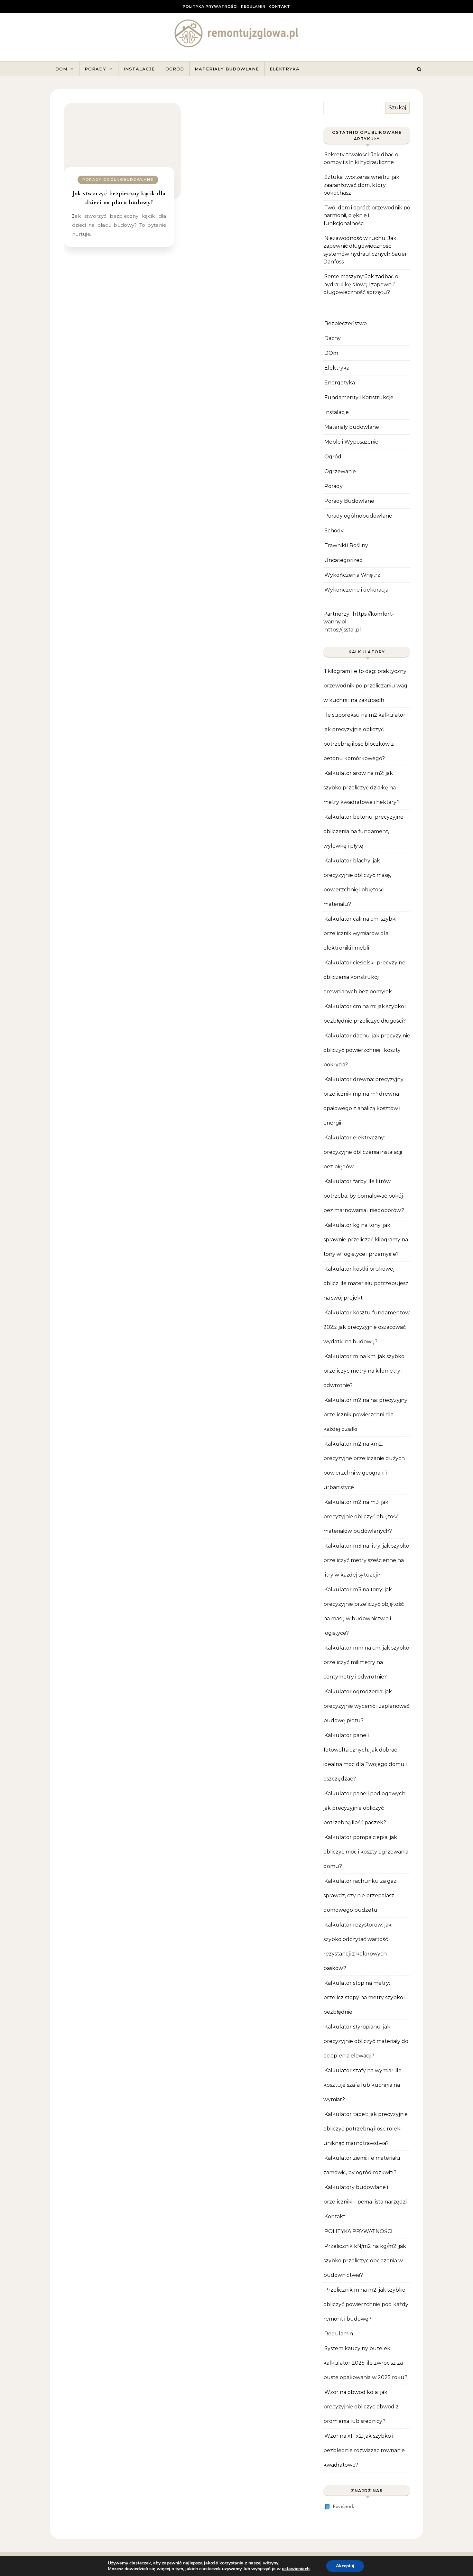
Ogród (175, 69)
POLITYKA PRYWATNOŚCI (210, 6)
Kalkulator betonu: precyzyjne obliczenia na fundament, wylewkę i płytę (363, 831)
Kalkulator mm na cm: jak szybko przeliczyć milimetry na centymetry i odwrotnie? (366, 1662)
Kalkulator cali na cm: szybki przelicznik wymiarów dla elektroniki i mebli (360, 933)
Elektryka (285, 69)
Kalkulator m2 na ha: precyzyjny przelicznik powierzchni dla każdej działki (365, 1415)
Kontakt (279, 6)
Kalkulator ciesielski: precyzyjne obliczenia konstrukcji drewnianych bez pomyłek (364, 977)
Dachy (333, 338)
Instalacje (139, 69)
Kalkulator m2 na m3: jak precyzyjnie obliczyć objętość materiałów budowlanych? (361, 1517)
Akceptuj (345, 2566)
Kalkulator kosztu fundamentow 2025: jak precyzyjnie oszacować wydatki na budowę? (366, 1327)
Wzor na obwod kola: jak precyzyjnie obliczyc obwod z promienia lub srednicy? (361, 2407)
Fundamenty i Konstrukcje (359, 397)
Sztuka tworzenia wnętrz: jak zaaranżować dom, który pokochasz (361, 185)
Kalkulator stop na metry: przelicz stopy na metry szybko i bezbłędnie (364, 1997)
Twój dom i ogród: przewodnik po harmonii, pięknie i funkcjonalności (367, 216)
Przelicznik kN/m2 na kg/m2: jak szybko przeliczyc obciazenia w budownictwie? (365, 2261)
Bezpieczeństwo (346, 323)
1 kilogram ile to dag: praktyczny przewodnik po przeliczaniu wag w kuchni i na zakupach (365, 686)
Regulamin (253, 6)
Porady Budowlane (349, 501)
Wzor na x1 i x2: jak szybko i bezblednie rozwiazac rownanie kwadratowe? (364, 2450)
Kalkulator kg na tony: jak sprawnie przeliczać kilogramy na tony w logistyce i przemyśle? (366, 1240)
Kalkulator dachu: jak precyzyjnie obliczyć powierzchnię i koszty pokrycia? (367, 1050)
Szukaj (397, 108)
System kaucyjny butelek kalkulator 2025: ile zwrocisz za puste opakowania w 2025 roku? (365, 2363)
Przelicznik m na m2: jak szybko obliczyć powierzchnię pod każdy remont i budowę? (366, 2304)
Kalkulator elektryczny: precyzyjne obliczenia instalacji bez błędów (363, 1152)
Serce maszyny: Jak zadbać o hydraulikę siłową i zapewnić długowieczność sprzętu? (361, 284)
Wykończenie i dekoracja (356, 590)
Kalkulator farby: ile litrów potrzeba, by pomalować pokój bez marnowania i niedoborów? (364, 1196)
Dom (61, 69)
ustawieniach (296, 2569)
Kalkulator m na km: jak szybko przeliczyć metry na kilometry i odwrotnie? (364, 1371)
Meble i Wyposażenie (351, 442)
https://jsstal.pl (343, 630)
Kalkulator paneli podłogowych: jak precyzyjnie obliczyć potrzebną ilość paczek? (365, 1808)
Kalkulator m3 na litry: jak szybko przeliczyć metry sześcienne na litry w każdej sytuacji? (366, 1560)
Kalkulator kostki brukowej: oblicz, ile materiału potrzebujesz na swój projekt (366, 1283)
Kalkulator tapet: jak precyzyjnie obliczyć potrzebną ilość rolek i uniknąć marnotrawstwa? (366, 2129)
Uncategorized (344, 560)
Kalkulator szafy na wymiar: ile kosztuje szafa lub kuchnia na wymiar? (362, 2085)
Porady (95, 69)
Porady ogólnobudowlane (118, 179)
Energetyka (340, 383)
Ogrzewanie (340, 471)
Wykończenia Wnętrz (352, 575)
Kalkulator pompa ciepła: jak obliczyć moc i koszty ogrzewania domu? (366, 1852)
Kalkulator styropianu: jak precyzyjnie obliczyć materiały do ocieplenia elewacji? (366, 2041)
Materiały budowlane (227, 69)
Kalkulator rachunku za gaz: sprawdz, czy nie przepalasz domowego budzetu (360, 1895)
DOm (331, 353)
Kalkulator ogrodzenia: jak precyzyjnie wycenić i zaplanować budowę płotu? (366, 1706)
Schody (334, 531)
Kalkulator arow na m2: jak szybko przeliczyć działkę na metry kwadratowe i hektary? (362, 788)
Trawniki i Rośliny (346, 545)
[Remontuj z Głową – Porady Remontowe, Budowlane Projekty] (236, 35)
